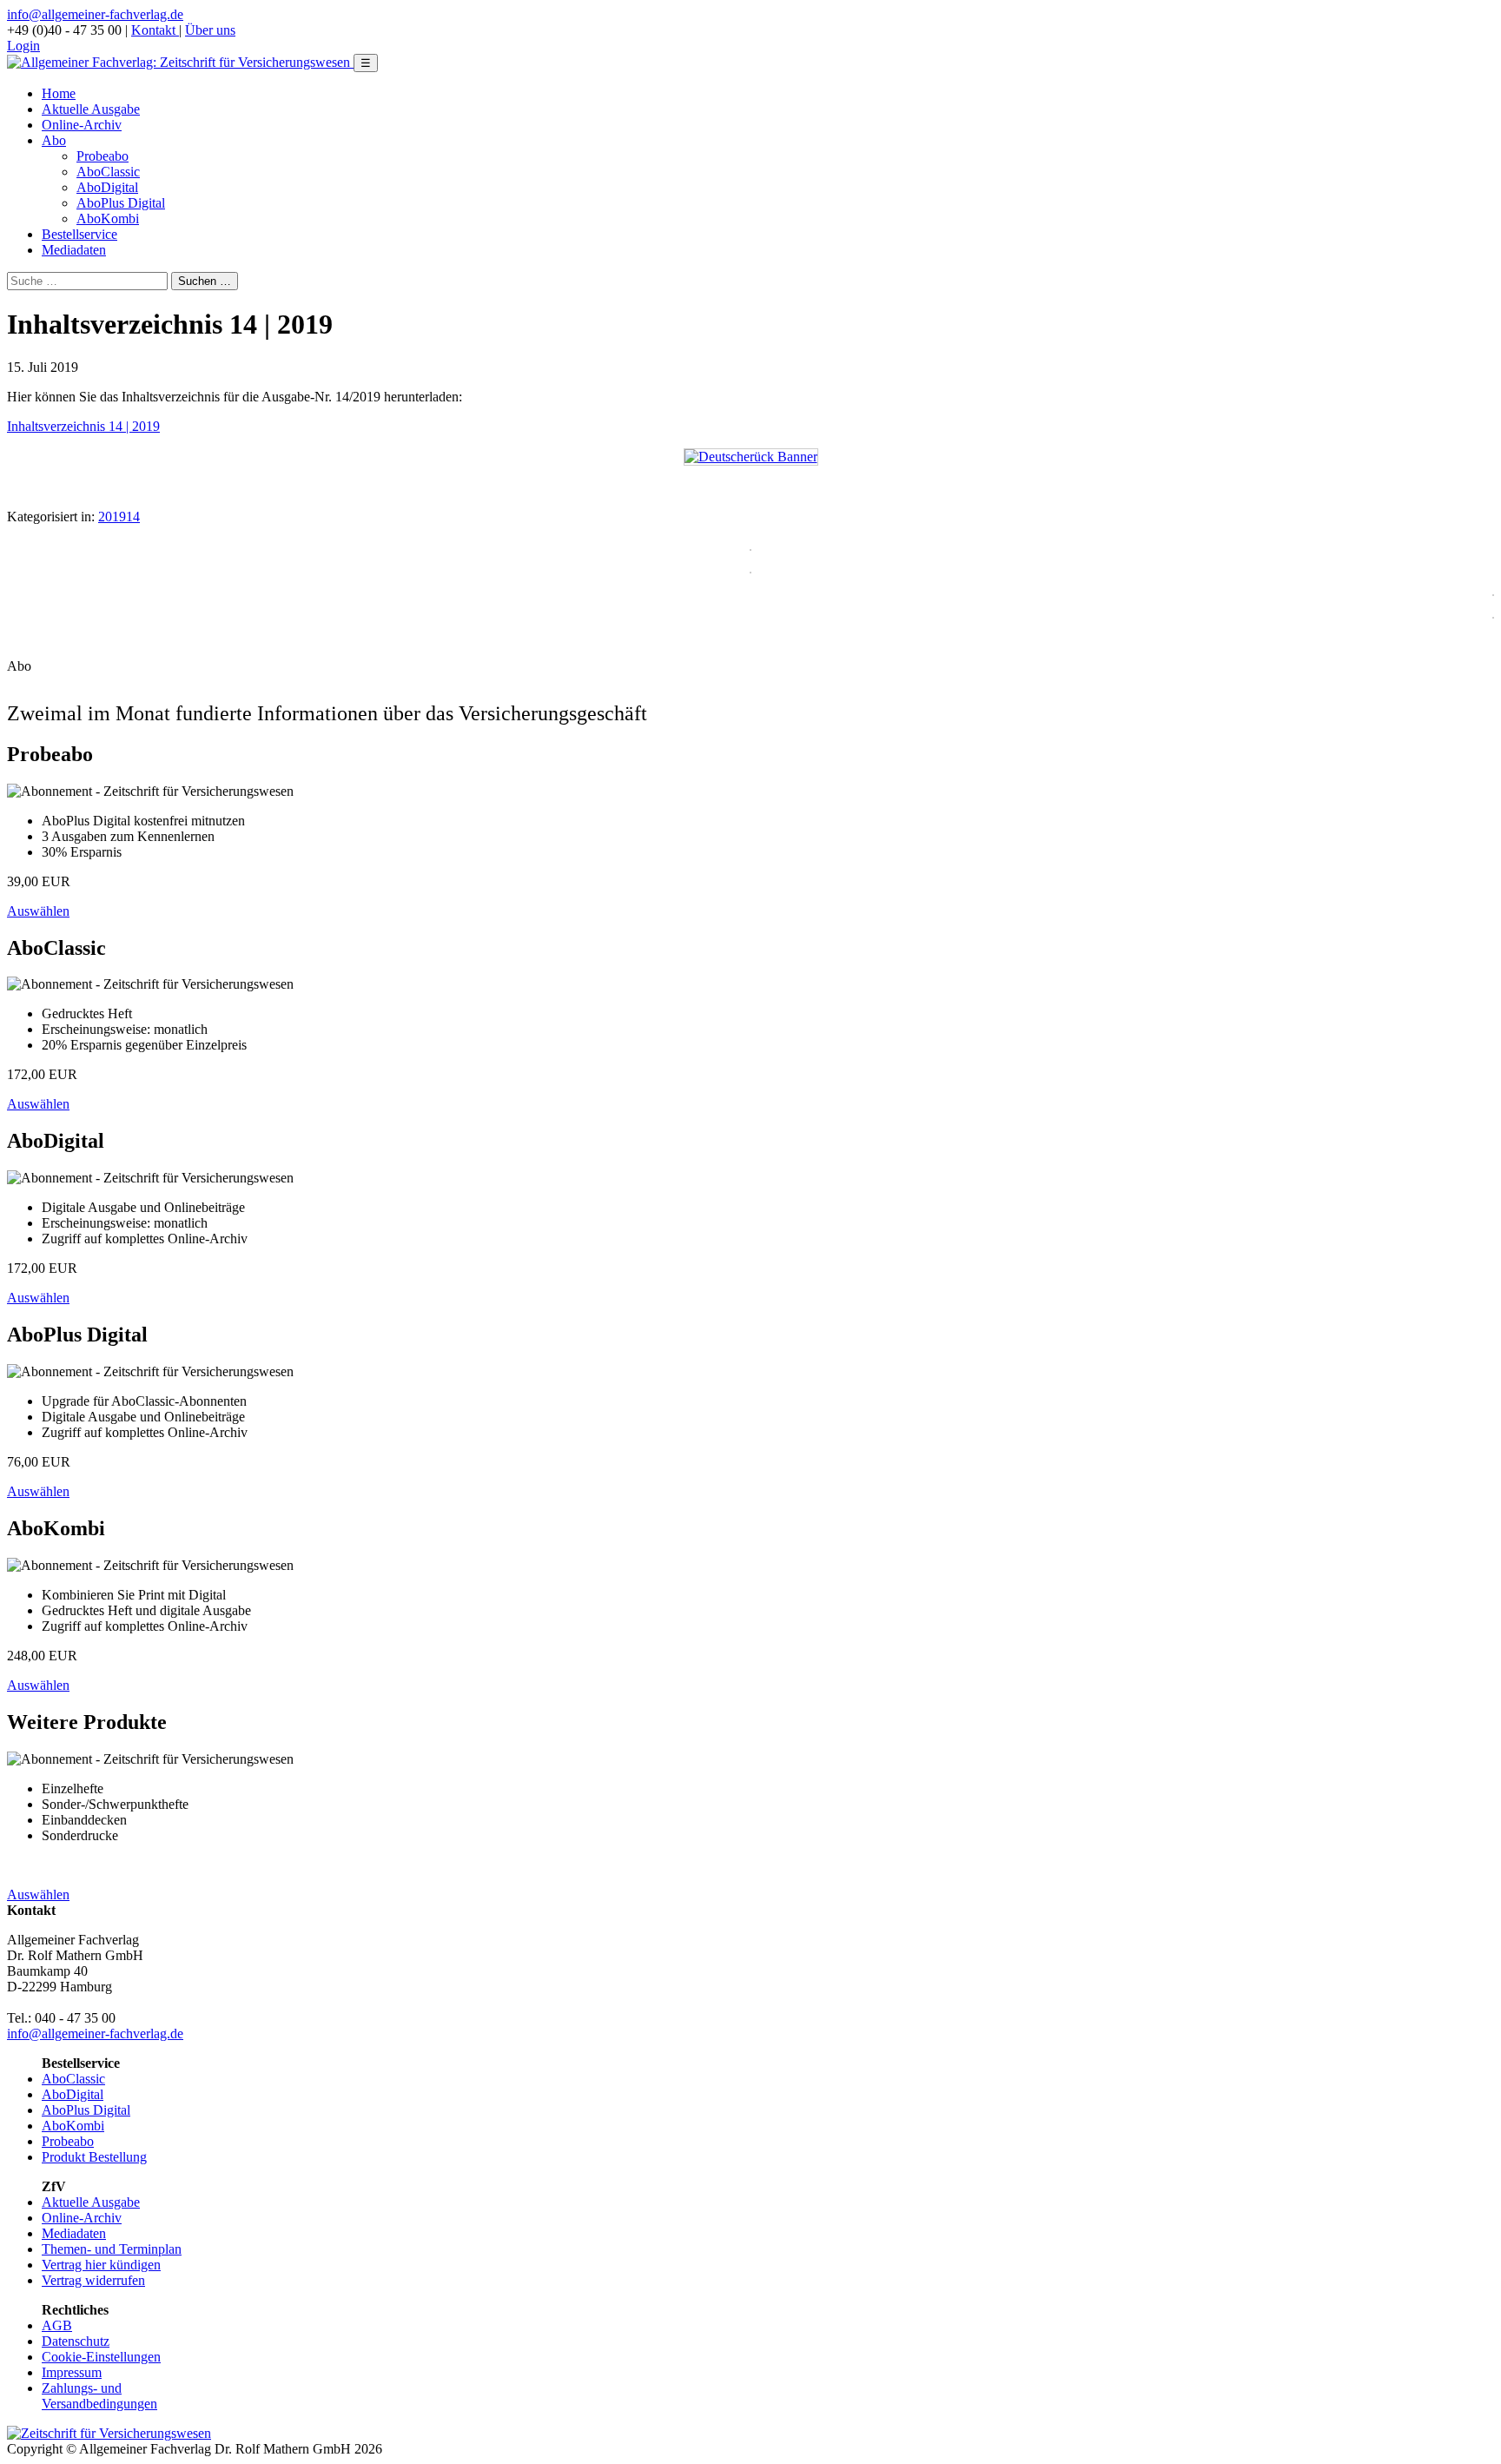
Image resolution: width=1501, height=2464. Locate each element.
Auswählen (38, 911)
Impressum (72, 2372)
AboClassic (108, 172)
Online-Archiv (82, 125)
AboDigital (107, 187)
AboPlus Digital (121, 203)
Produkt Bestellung (94, 2157)
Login (23, 46)
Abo (54, 140)
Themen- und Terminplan (112, 2249)
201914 (119, 517)
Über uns (210, 30)
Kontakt (155, 30)
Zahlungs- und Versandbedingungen (99, 2396)
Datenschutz (76, 2341)
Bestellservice (79, 234)
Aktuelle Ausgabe (91, 109)
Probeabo (102, 156)
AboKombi (108, 219)
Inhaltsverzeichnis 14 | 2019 (83, 426)
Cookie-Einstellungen (101, 2357)
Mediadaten (74, 250)
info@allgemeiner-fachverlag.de (95, 14)
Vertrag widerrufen (93, 2280)
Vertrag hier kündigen (101, 2265)
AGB (57, 2325)
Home (59, 93)
